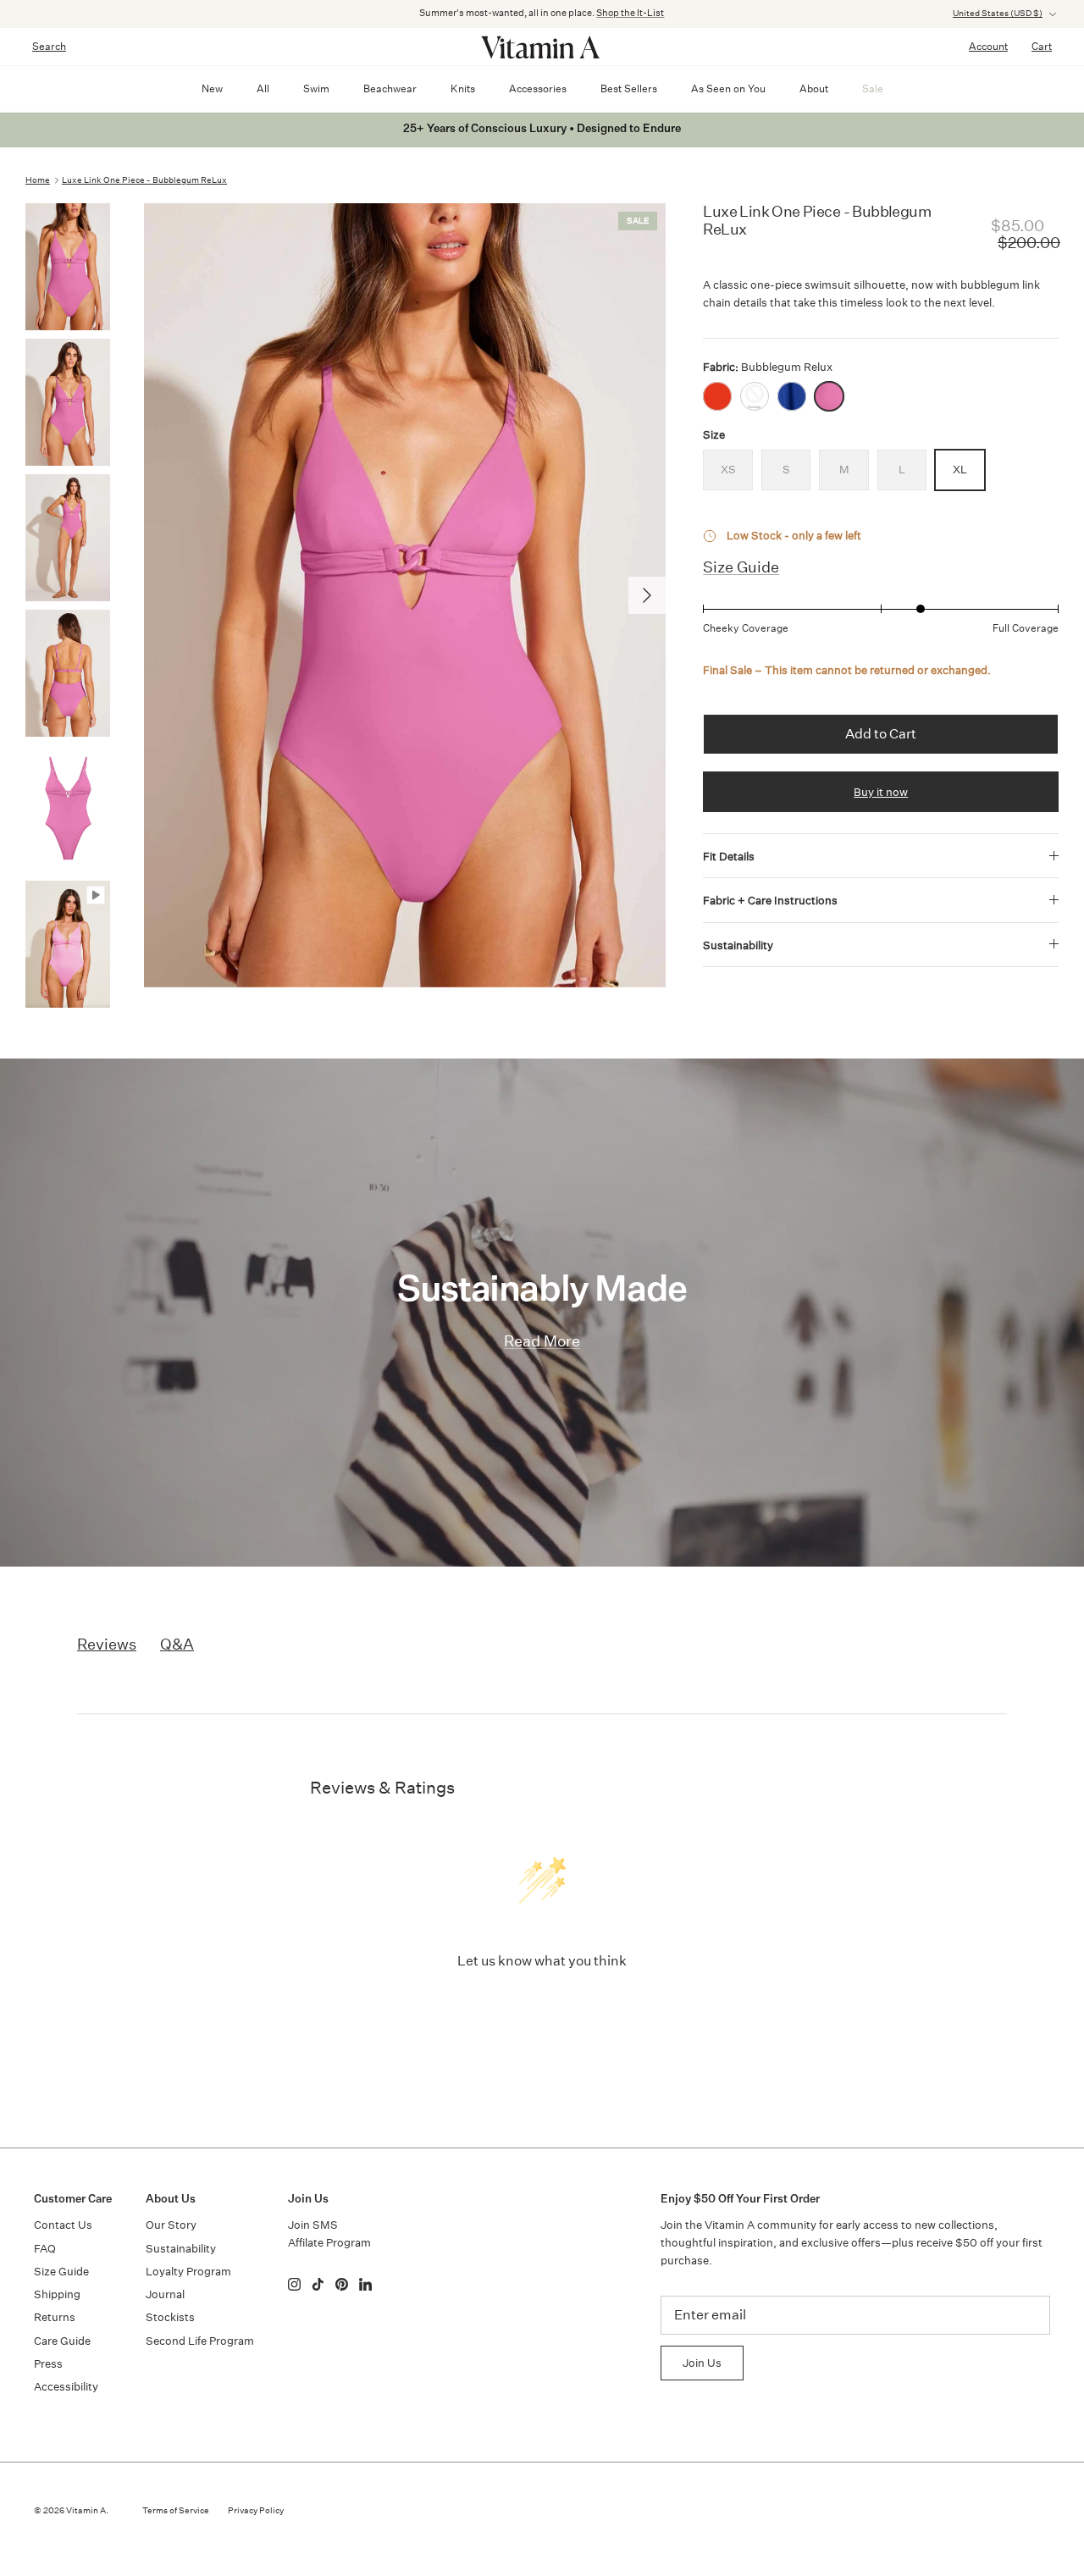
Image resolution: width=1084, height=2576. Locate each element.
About (814, 88)
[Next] (647, 595)
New (212, 88)
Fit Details (729, 857)
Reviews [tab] (107, 1644)
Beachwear (390, 88)
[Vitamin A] (542, 47)
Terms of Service (176, 2511)
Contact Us (63, 2225)
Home (38, 180)
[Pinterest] (342, 2284)
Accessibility (66, 2387)
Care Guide (62, 2341)
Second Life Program (200, 2341)
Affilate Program (329, 2243)
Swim (316, 88)
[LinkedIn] (365, 2284)
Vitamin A (86, 2511)
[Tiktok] (318, 2284)
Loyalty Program (188, 2272)
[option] (405, 595)
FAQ (45, 2249)
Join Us (702, 2363)
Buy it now (881, 792)
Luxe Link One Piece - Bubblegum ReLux (144, 180)
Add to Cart (881, 734)
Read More (542, 1341)
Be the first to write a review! (542, 2005)
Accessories (538, 88)
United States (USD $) (998, 14)
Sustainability (738, 945)
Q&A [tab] (177, 1644)
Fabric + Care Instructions (770, 901)
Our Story (171, 2225)
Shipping (57, 2294)
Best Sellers (629, 88)
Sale (873, 88)
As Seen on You (728, 88)
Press (48, 2364)
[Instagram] (294, 2284)
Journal (165, 2294)
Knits (463, 88)
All (263, 88)
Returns (55, 2317)
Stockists (170, 2317)
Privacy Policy (256, 2511)
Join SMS (313, 2225)
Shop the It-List (630, 13)
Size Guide (741, 567)
